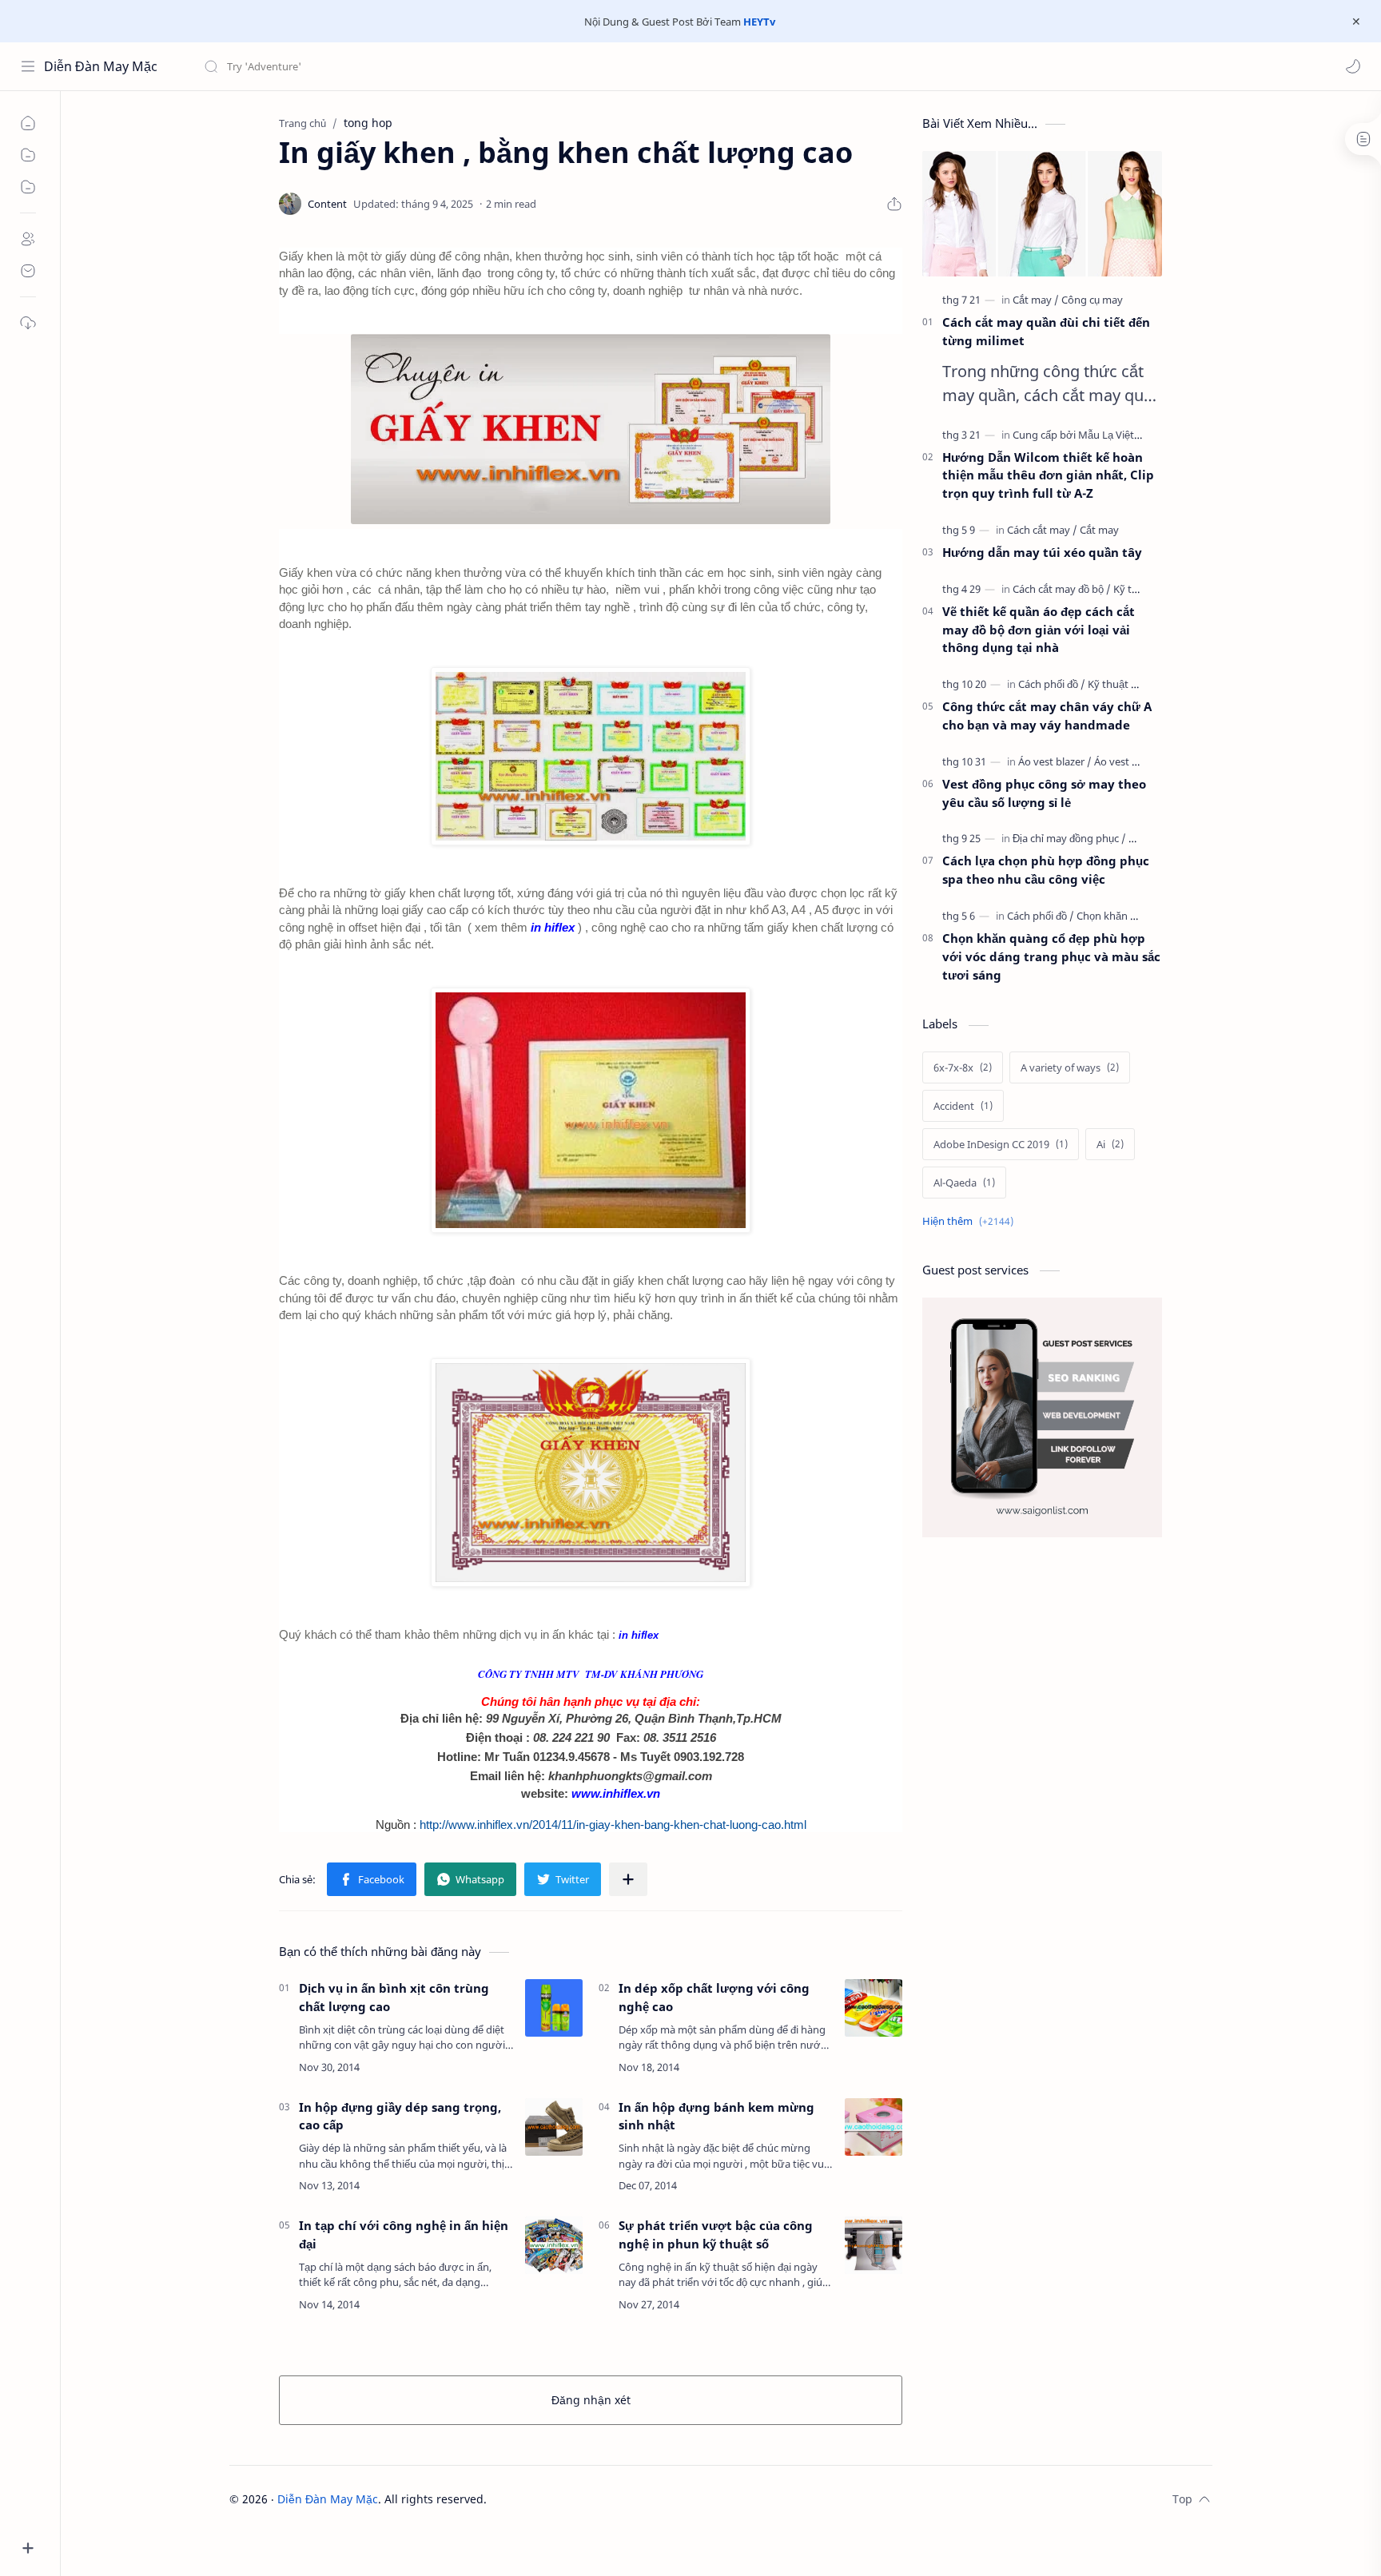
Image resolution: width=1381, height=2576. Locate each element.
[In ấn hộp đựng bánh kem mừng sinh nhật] (874, 2127)
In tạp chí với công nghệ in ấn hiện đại (404, 2234)
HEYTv (759, 22)
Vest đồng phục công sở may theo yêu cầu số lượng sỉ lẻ (1044, 793)
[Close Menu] (1356, 22)
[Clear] (455, 66)
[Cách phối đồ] (1052, 684)
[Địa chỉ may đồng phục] (1069, 838)
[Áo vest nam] (1124, 761)
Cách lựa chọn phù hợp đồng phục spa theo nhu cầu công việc (1046, 870)
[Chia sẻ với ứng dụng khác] (628, 1879)
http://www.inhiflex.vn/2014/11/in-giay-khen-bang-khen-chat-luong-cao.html (613, 1825)
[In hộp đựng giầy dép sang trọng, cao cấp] (554, 2127)
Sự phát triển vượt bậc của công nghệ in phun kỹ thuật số (716, 2234)
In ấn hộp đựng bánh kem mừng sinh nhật (716, 2116)
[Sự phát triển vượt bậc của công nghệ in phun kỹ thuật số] (874, 2245)
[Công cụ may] (1092, 300)
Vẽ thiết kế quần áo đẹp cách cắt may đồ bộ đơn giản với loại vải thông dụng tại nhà (1039, 630)
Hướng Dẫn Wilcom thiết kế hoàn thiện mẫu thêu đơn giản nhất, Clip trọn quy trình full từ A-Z (1048, 475)
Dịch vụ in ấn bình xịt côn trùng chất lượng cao (394, 1997)
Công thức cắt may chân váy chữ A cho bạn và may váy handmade (1047, 716)
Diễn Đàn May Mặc (101, 66)
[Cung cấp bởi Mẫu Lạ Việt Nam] (1090, 435)
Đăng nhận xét (591, 2400)
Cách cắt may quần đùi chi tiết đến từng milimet (1046, 331)
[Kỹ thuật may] (1120, 684)
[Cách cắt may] (1042, 530)
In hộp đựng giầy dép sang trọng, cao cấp (400, 2116)
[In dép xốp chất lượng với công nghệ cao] (874, 2008)
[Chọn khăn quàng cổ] (1125, 916)
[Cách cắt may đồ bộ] (1062, 589)
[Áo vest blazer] (1055, 761)
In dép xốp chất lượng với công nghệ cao (714, 1997)
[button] (1353, 66)
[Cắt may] (1036, 300)
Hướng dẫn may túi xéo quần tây (1042, 552)
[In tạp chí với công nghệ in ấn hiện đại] (554, 2245)
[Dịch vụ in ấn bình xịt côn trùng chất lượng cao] (554, 2008)
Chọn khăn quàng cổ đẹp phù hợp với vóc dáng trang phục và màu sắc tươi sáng (1051, 956)
